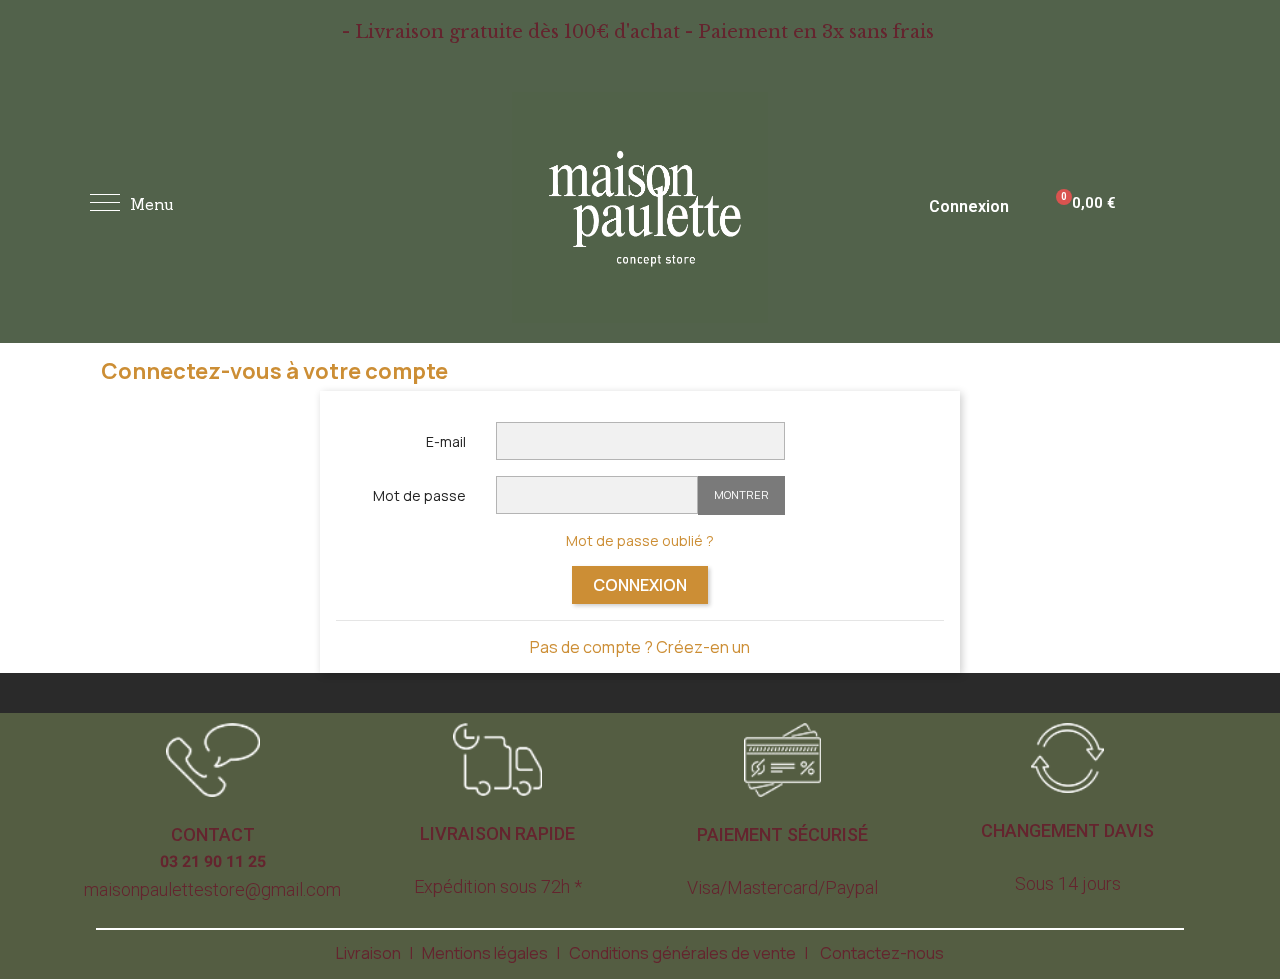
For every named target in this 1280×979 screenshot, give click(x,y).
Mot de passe (419, 495)
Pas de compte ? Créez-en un (640, 647)
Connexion (640, 585)
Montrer (741, 494)
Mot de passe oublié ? (640, 540)
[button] (213, 835)
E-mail (446, 441)
